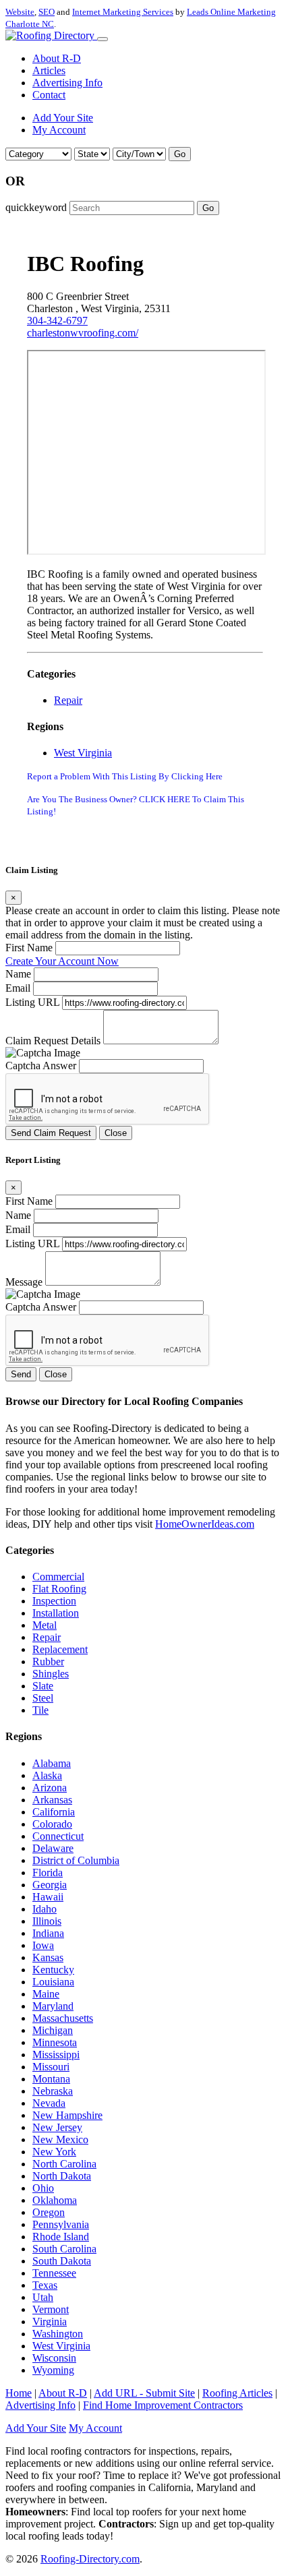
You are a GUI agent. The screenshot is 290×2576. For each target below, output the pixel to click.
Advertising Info (67, 83)
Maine (46, 1994)
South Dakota (62, 2261)
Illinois (47, 1921)
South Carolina (64, 2249)
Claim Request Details (53, 1041)
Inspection (54, 1601)
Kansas (48, 1957)
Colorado (52, 1824)
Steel (43, 1698)
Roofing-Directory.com (90, 2559)
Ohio (43, 2188)
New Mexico (60, 2139)
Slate (43, 1686)
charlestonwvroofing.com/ (83, 333)
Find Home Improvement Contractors (163, 2405)
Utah (43, 2297)
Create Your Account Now (62, 961)
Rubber (48, 1661)
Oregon (49, 2212)
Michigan (53, 2030)
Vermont (51, 2309)
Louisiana (53, 1982)
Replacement (60, 1649)
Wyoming (53, 2370)
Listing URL (32, 1002)
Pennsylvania (61, 2224)
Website (20, 12)
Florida (48, 1873)
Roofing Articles (237, 2393)
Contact (49, 95)
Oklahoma (55, 2200)
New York (54, 2152)
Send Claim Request (51, 1133)
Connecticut (58, 1836)
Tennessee (54, 2273)
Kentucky (53, 1970)
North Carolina (64, 2164)
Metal (45, 1625)
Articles (49, 70)
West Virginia (83, 753)
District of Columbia (76, 1860)
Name (18, 974)
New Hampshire (67, 2115)
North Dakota (62, 2176)
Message (24, 1282)
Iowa (43, 1945)
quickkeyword (36, 207)
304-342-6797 (57, 321)
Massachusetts (63, 2018)
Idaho (45, 1909)
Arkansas (52, 1800)
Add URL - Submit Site (144, 2393)
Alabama (52, 1763)
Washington (58, 2334)
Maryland (53, 2006)
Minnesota (55, 2042)
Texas (45, 2285)
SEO (47, 12)
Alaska (47, 1775)
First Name (29, 948)
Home (19, 2393)
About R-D (57, 58)
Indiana (48, 1933)
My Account (59, 130)
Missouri (51, 2067)
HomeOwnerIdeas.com (205, 1524)
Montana (51, 2079)
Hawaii (48, 1897)
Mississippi (56, 2055)
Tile (40, 1710)
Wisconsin (54, 2358)
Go (180, 154)
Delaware (53, 1848)
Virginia (50, 2322)
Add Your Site (63, 118)
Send (21, 1374)
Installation (56, 1613)
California (54, 1812)
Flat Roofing (59, 1589)
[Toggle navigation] (103, 39)
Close (116, 1133)
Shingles (51, 1674)
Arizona (50, 1788)
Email (18, 988)
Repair (68, 700)
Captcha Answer (41, 1066)
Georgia (50, 1885)
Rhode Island (61, 2237)
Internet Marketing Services (123, 12)
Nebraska (53, 2091)
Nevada (49, 2103)
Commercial (58, 1577)
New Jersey (57, 2127)
